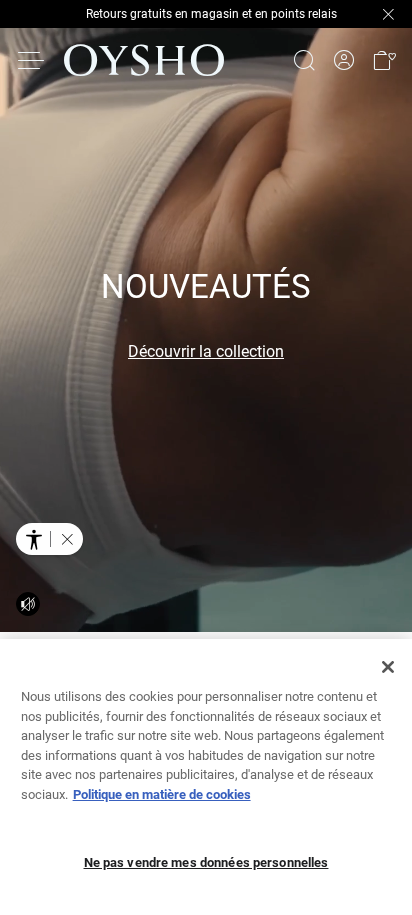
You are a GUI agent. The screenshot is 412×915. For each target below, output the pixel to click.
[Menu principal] (32, 60)
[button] (384, 60)
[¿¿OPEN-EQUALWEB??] (49, 539)
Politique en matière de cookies (162, 794)
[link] (344, 60)
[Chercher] (304, 60)
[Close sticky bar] (388, 14)
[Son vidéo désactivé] (28, 604)
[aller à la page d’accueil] (144, 60)
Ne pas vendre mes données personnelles (206, 862)
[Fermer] (388, 667)
